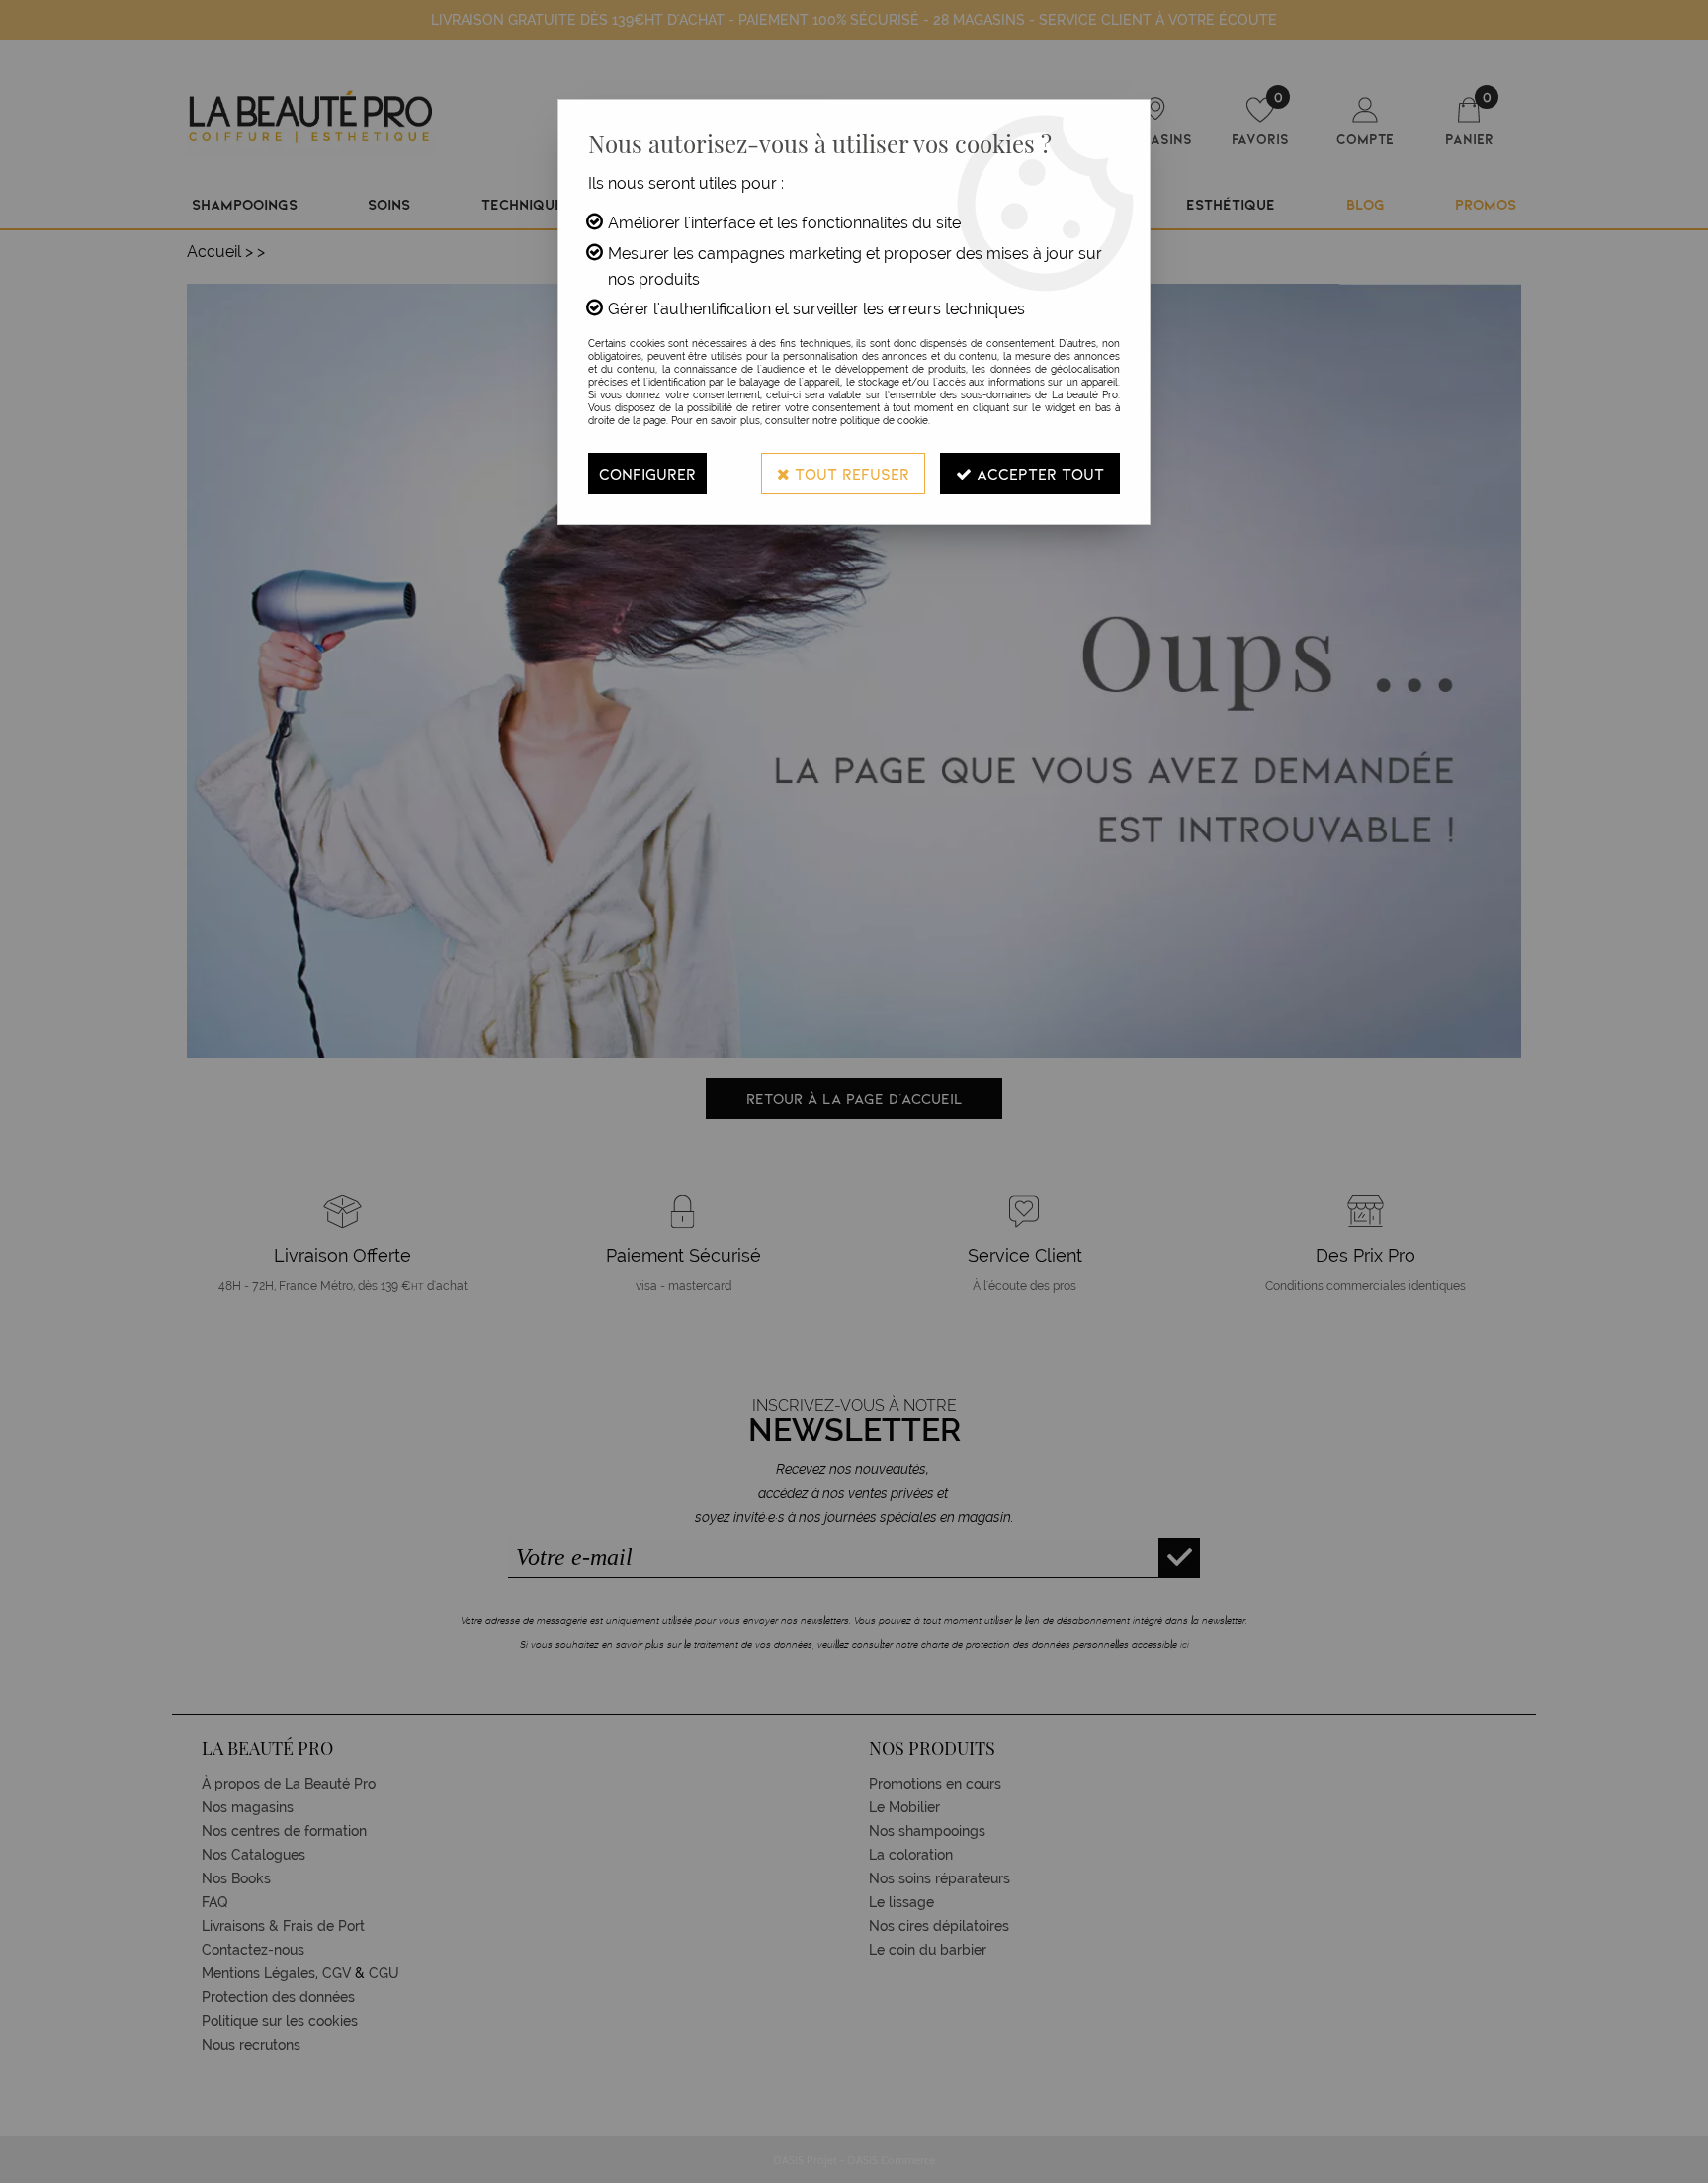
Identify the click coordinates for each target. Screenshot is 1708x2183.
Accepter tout (1038, 473)
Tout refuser (850, 473)
